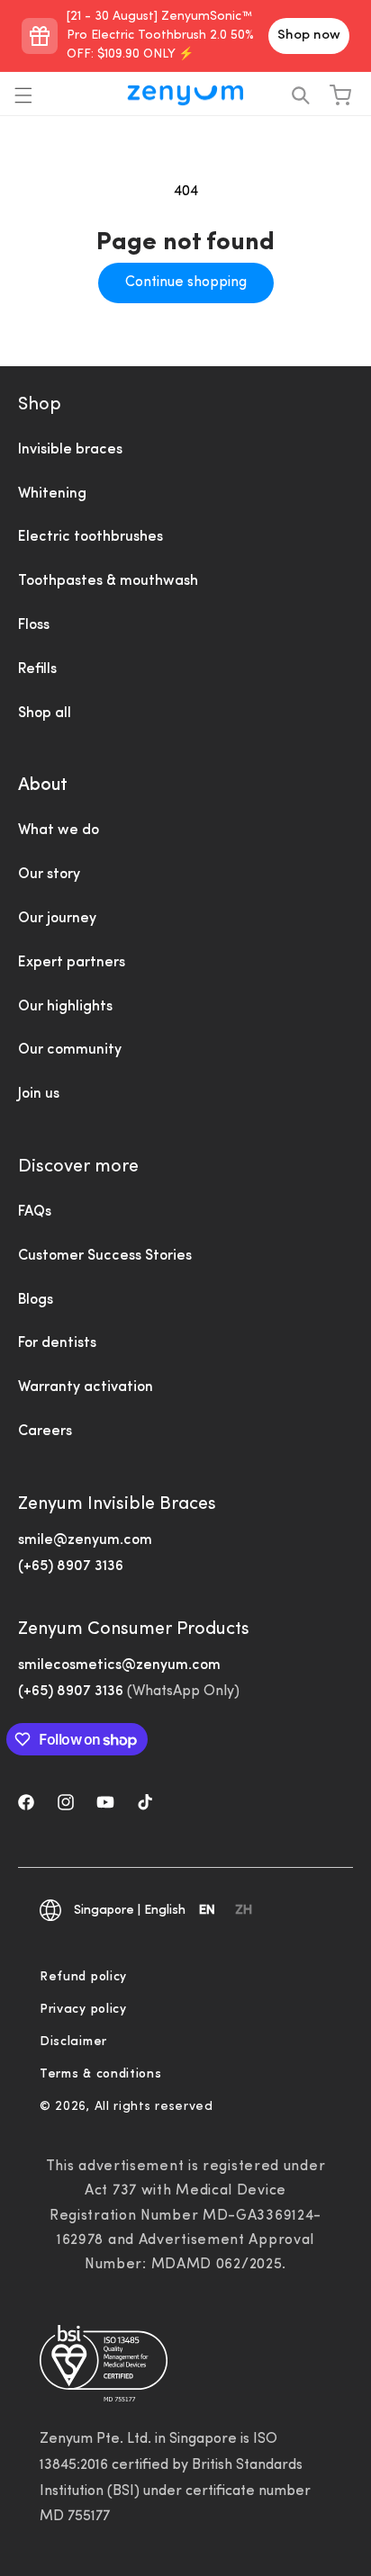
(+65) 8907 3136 (71, 1566)
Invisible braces (70, 450)
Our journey (57, 919)
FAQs (35, 1212)
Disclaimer (73, 2042)
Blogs (36, 1300)
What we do (59, 830)
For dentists (57, 1343)
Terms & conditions (101, 2074)
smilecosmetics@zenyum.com (119, 1665)
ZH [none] (244, 1910)
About (43, 785)
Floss (34, 625)
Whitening (52, 494)
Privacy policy (83, 2010)
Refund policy (83, 1977)
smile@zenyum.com (85, 1540)
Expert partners (72, 963)
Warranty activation (86, 1387)
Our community (70, 1050)
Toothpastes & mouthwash (108, 581)
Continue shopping (186, 283)
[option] (244, 1913)
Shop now (309, 36)
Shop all (45, 714)
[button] (23, 95)
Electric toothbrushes (90, 537)
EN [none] (207, 1910)
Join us (39, 1094)
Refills (37, 669)
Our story (49, 875)
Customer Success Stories (105, 1256)
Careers (45, 1432)
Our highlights (65, 1007)
